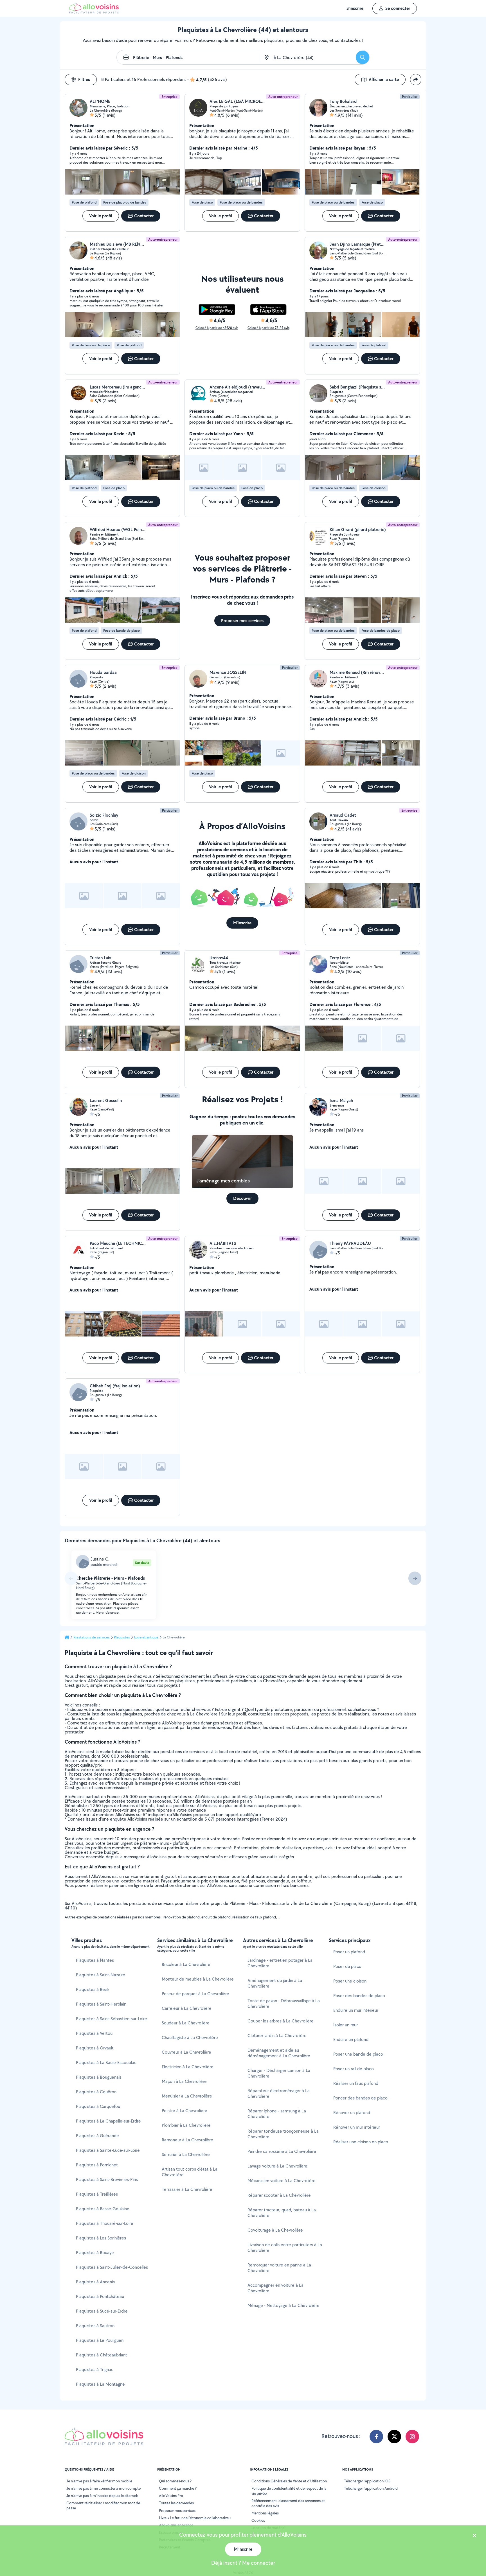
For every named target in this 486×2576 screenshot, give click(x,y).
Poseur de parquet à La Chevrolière (195, 1994)
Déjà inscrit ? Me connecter (243, 2563)
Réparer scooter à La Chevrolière (279, 2195)
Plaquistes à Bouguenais (99, 2077)
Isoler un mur (346, 2025)
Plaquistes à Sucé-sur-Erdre (102, 2311)
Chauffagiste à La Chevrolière (190, 2037)
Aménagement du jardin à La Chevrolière (275, 1983)
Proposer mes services (177, 2510)
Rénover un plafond (352, 2113)
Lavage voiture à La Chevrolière (277, 2166)
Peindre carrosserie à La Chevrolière (282, 2151)
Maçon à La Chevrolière (184, 2081)
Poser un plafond (349, 1952)
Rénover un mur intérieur (357, 2127)
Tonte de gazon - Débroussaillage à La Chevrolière (284, 2003)
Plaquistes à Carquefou (98, 2106)
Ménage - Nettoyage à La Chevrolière (283, 2305)
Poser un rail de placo (354, 2069)
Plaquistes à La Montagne (100, 2384)
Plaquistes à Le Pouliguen (100, 2340)
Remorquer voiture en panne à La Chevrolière (279, 2268)
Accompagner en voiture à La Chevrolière (275, 2288)
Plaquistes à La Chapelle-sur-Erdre (108, 2121)
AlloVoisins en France (176, 2525)
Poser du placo (347, 1966)
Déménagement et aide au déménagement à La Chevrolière (279, 2053)
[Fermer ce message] (474, 2536)
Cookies (258, 2520)
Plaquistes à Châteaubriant (102, 2355)
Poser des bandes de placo (359, 1996)
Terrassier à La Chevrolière (187, 2189)
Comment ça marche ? (178, 2488)
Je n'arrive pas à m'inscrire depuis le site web (102, 2496)
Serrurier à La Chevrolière (186, 2154)
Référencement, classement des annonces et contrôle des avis (288, 2503)
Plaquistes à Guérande (97, 2136)
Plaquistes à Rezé (92, 1989)
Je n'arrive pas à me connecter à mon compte (103, 2488)
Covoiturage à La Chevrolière (275, 2230)
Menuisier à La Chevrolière (187, 2096)
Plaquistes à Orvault (95, 2048)
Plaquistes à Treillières (97, 2194)
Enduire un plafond (351, 2039)
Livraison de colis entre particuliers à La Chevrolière (285, 2247)
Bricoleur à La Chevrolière (186, 1964)
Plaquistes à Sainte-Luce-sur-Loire (108, 2150)
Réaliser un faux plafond (356, 2083)
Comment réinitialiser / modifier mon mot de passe (103, 2505)
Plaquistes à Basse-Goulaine (103, 2209)
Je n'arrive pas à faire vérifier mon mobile (99, 2481)
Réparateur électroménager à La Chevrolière (279, 2093)
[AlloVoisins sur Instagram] (412, 2437)
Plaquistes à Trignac (95, 2370)
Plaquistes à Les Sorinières (101, 2238)
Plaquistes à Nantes (95, 1960)
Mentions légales (265, 2513)
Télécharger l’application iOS (367, 2481)
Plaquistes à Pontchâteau (100, 2296)
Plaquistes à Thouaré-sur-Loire (105, 2223)
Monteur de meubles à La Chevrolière (198, 1979)
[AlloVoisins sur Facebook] (376, 2437)
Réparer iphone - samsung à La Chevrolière (277, 2114)
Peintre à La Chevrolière (184, 2111)
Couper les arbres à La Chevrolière (281, 2021)
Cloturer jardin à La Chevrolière (277, 2036)
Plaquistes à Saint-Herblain (101, 2004)
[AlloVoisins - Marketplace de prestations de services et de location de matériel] (94, 12)
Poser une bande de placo (358, 2054)
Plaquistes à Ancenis (95, 2282)
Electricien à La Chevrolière (188, 2067)
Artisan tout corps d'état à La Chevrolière (190, 2172)
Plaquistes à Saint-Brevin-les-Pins (107, 2179)
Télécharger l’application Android (371, 2488)
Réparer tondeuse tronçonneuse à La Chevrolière (283, 2134)
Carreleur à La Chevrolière (187, 2008)
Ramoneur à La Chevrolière (187, 2140)
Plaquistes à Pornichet (97, 2165)
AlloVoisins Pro (171, 2496)
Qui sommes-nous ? (175, 2481)
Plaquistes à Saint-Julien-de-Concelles (112, 2267)
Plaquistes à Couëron (96, 2092)
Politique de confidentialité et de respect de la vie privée (289, 2491)
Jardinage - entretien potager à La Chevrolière (280, 1963)
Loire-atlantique (146, 1637)
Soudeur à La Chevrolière (186, 2023)
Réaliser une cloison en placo (361, 2142)
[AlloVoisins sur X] (394, 2437)
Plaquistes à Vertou (94, 2033)
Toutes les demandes (176, 2503)
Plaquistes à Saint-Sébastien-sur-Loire (112, 2019)
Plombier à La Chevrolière (186, 2125)
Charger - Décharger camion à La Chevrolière (279, 2073)
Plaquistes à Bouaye (95, 2253)
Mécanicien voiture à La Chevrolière (282, 2181)
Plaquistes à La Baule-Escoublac (106, 2063)
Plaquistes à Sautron (95, 2326)
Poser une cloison (350, 1981)
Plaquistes (122, 1637)
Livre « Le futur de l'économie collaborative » (195, 2518)
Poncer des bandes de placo (360, 2098)
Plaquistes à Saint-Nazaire (101, 1975)
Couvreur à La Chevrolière (186, 2052)
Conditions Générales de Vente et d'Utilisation (289, 2481)
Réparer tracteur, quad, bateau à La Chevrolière (282, 2213)
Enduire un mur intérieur (356, 2010)
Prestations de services (92, 1637)
